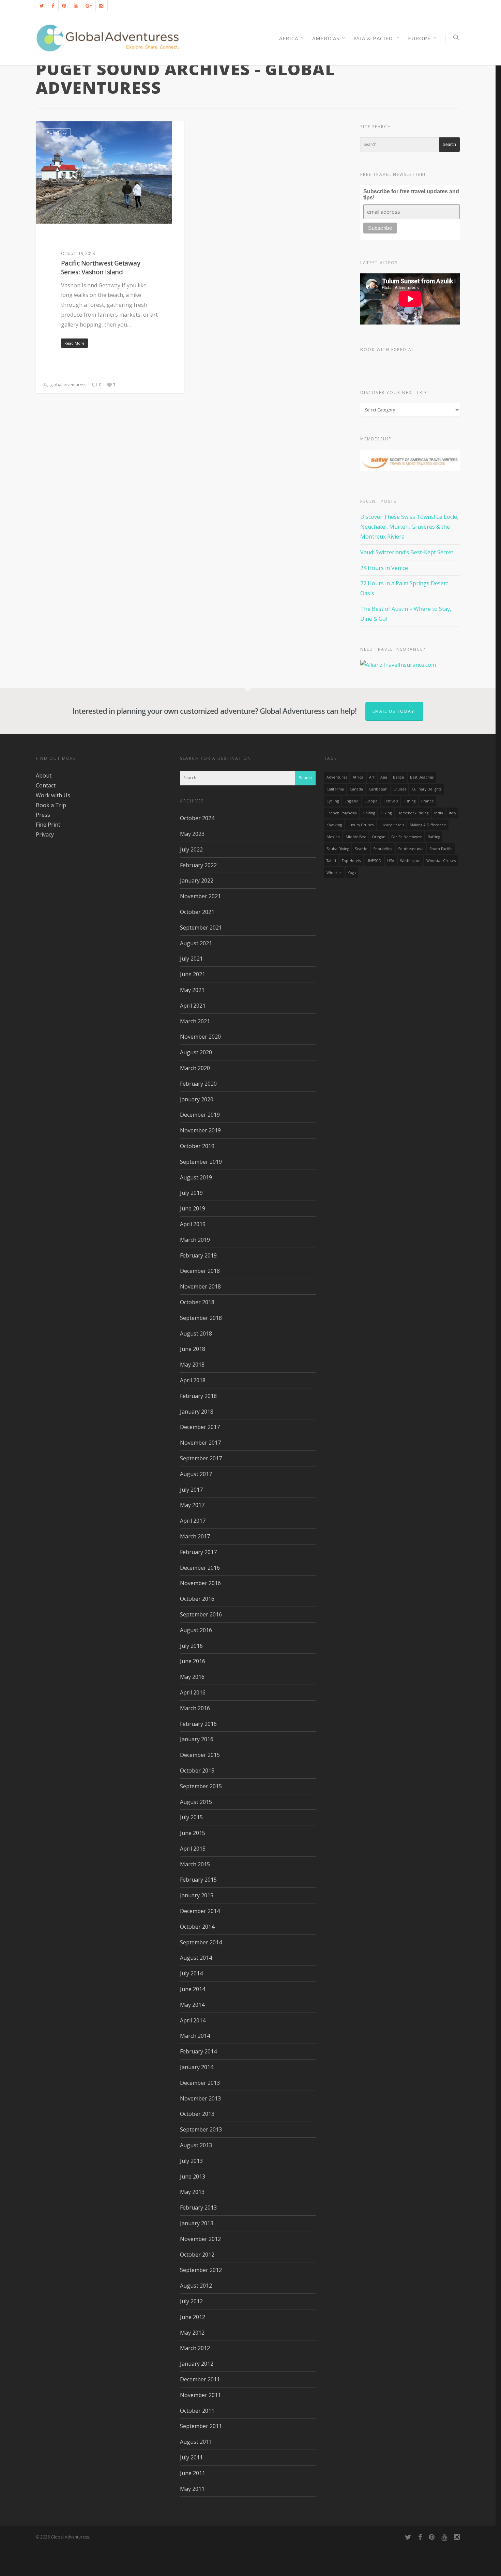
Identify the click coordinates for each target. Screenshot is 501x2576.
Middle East (356, 837)
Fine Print (48, 825)
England (352, 801)
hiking (386, 813)
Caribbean (378, 789)
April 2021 (193, 1006)
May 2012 (192, 2333)
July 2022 (191, 849)
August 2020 (196, 1052)
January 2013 (197, 2223)
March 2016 (195, 1708)
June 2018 (193, 1349)
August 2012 (196, 2286)
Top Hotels (351, 861)
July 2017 (191, 1490)
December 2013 (200, 2083)
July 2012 (191, 2301)
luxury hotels (392, 825)
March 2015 (195, 1864)
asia (384, 777)
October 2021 (197, 912)
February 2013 (198, 2208)
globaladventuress (68, 385)
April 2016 (193, 1692)
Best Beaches (422, 777)
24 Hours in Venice (384, 568)
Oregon (379, 837)
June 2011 (193, 2473)
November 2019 (200, 1130)
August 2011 (196, 2442)
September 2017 (201, 1458)
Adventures (337, 777)
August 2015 (196, 1802)
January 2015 (197, 1895)
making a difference (428, 825)
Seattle (361, 849)
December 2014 (200, 1911)
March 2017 (195, 1536)
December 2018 (200, 1271)
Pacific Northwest (407, 837)
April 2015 (193, 1849)
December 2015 (200, 1755)
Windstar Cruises (441, 861)
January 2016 (197, 1739)
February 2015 (198, 1880)
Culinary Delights (427, 789)
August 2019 (196, 1177)
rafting (434, 837)
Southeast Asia (411, 849)
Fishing (409, 801)
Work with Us (53, 795)
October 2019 (197, 1146)
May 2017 (192, 1505)
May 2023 (192, 834)
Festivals (391, 801)
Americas (326, 38)
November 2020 (200, 1037)
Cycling (333, 801)
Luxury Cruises (361, 825)
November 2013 (200, 2098)
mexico (333, 837)
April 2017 (193, 1521)
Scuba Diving (338, 849)
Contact (46, 785)
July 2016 (191, 1646)
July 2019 (191, 1193)
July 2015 (191, 1817)
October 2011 (197, 2411)
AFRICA (289, 38)
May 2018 (192, 1365)
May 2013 (192, 2192)
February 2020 (198, 1084)
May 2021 (192, 990)
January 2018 (197, 1412)
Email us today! (394, 711)
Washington (410, 861)
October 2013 (197, 2114)
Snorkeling (383, 849)
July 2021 (191, 959)
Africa (358, 777)
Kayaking (334, 825)
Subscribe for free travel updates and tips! (411, 194)
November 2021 (200, 896)
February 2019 (198, 1255)
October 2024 (197, 818)
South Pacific (441, 849)
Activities (57, 132)
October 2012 (197, 2255)
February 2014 (198, 2051)
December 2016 (200, 1568)
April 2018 (193, 1380)
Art (372, 777)
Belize (399, 777)
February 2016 (198, 1724)
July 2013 (191, 2161)
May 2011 (192, 2489)
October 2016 (197, 1599)
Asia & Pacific (374, 38)
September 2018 (201, 1318)
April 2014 (193, 2020)
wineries (334, 873)
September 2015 (201, 1786)
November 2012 (200, 2239)
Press (43, 815)
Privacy (45, 834)
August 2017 (196, 1474)
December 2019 (200, 1115)
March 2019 (195, 1240)
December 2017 (200, 1427)
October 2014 (197, 1927)
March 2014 (195, 2036)
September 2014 (201, 1942)
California (335, 789)
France (428, 801)
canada (356, 789)
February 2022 (198, 865)
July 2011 (191, 2457)
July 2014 (191, 1973)
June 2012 (193, 2317)
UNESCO (374, 861)
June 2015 (193, 1833)
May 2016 (192, 1677)
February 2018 (198, 1396)
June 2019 (193, 1208)
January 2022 (197, 880)
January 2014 (197, 2067)
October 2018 (197, 1302)
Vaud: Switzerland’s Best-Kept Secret (407, 552)
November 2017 (200, 1443)
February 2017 (198, 1552)
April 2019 (193, 1224)
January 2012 (197, 2364)
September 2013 (201, 2129)
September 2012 (201, 2270)
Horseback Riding (413, 813)
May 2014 (192, 2005)
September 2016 (201, 1614)
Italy (452, 813)
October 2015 (197, 1771)
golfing (369, 813)
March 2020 (195, 1068)
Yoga (352, 873)
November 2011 (200, 2395)
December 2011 (200, 2379)
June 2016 (193, 1661)
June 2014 (193, 1989)
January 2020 (197, 1099)
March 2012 (195, 2348)
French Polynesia (342, 813)
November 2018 (200, 1286)
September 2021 (201, 928)
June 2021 (193, 974)
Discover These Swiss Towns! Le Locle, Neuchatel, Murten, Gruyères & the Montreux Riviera (409, 527)
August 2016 (196, 1630)
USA (391, 861)
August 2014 (196, 1958)
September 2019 (201, 1162)
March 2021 (195, 1021)
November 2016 (200, 1583)
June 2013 (193, 2176)
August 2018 (196, 1334)
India (439, 813)
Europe (419, 38)
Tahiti (331, 861)
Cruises (400, 789)
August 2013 (196, 2145)
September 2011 (201, 2426)
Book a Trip (51, 805)
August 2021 (196, 943)
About (44, 775)
